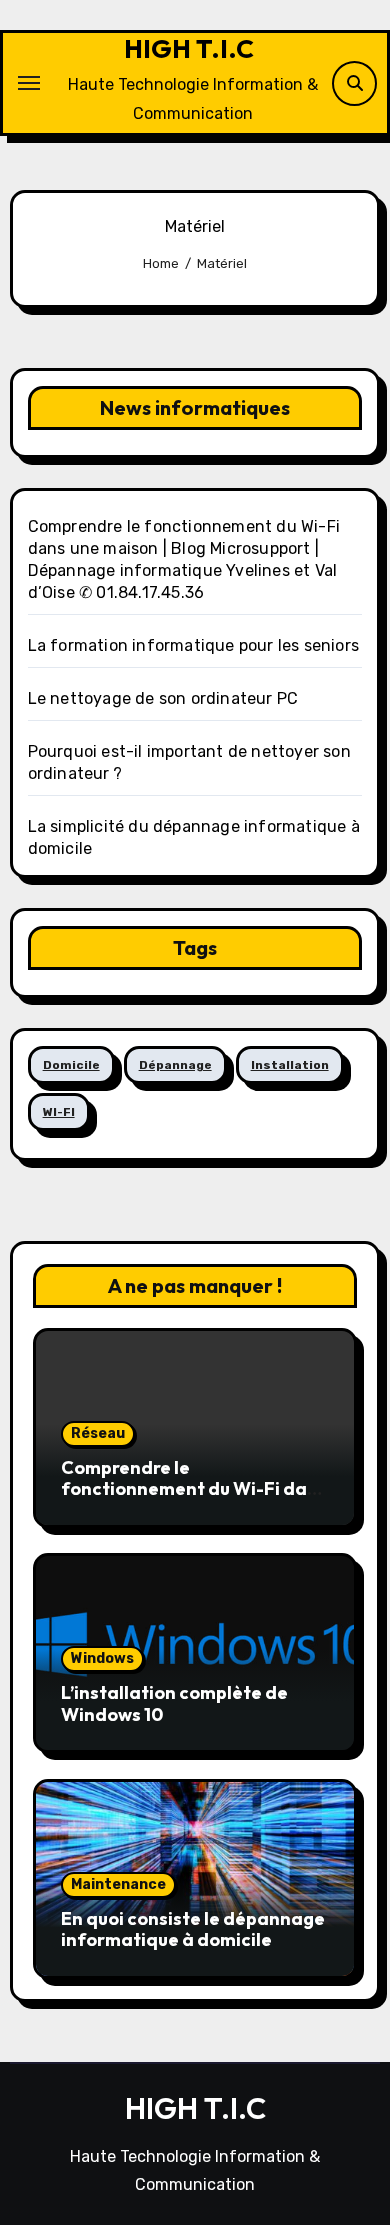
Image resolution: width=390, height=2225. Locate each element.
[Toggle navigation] (29, 83)
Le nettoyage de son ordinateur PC (163, 698)
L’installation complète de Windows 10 (174, 1703)
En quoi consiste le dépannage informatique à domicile (193, 1929)
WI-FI (59, 1112)
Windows (102, 1658)
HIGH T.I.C (189, 48)
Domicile (71, 1065)
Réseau (98, 1433)
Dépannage (175, 1065)
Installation (290, 1065)
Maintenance (118, 1884)
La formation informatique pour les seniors (193, 645)
